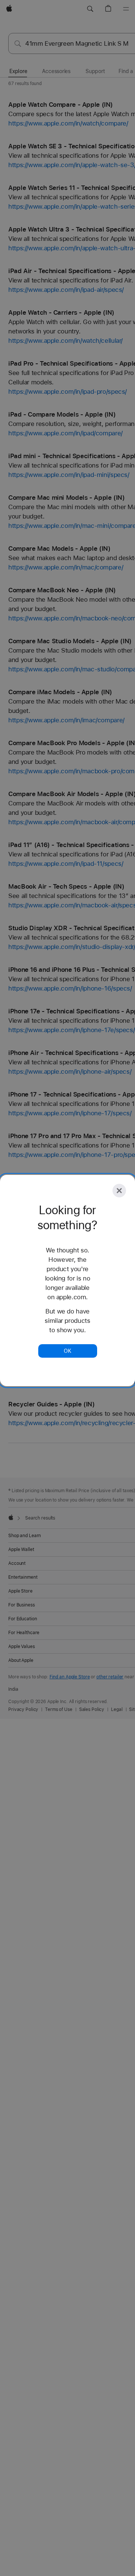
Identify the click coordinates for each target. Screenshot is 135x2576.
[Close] (119, 1191)
